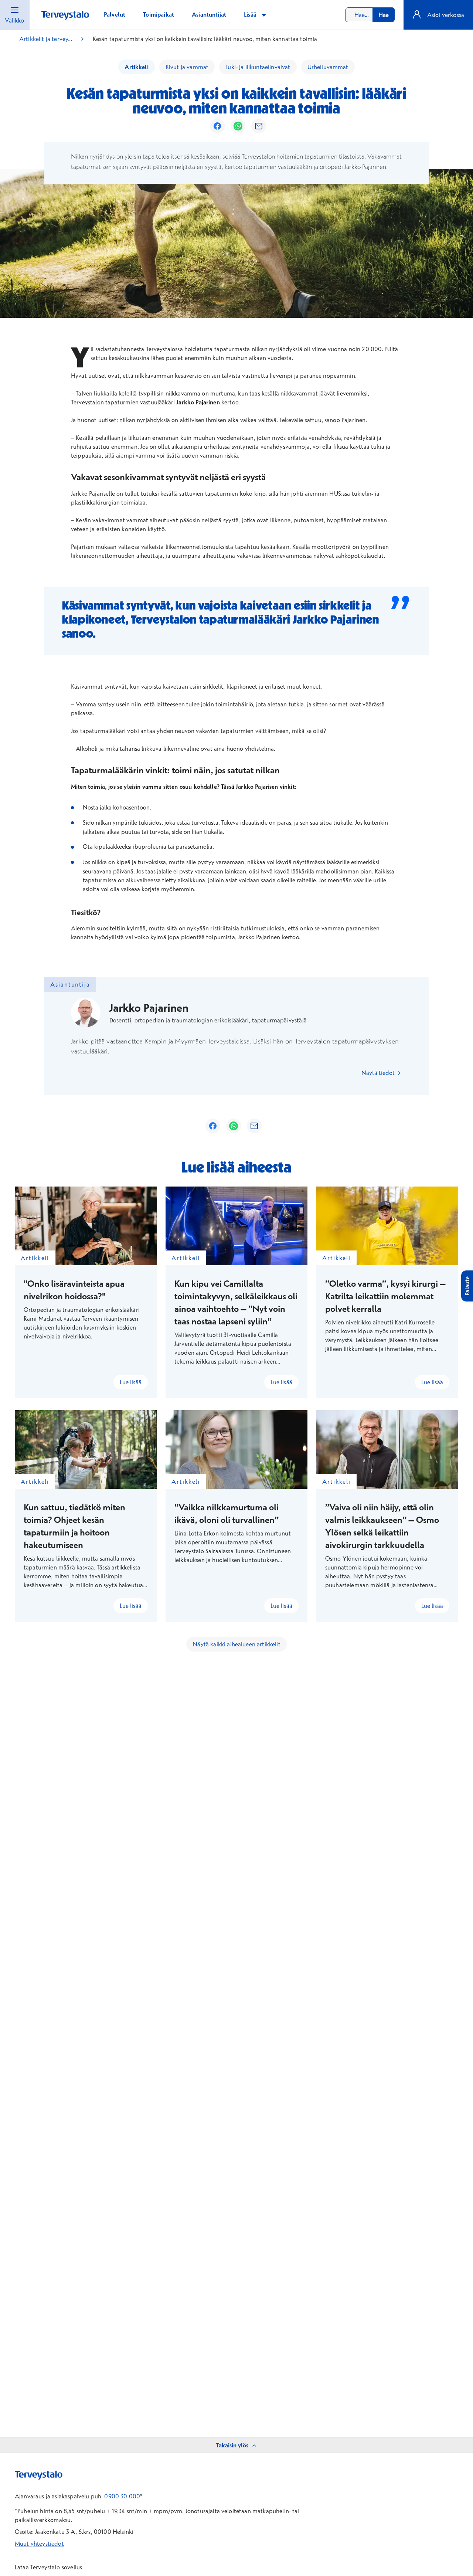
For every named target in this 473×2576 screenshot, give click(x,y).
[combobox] (370, 15)
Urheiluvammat (328, 67)
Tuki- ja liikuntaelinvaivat (258, 67)
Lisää (251, 14)
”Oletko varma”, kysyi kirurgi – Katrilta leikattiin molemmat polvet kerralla (385, 1296)
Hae (384, 15)
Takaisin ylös (232, 2445)
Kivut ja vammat (187, 67)
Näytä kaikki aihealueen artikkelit (236, 1644)
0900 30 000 (122, 2496)
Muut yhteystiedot (39, 2543)
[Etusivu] (65, 15)
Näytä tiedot (379, 1073)
